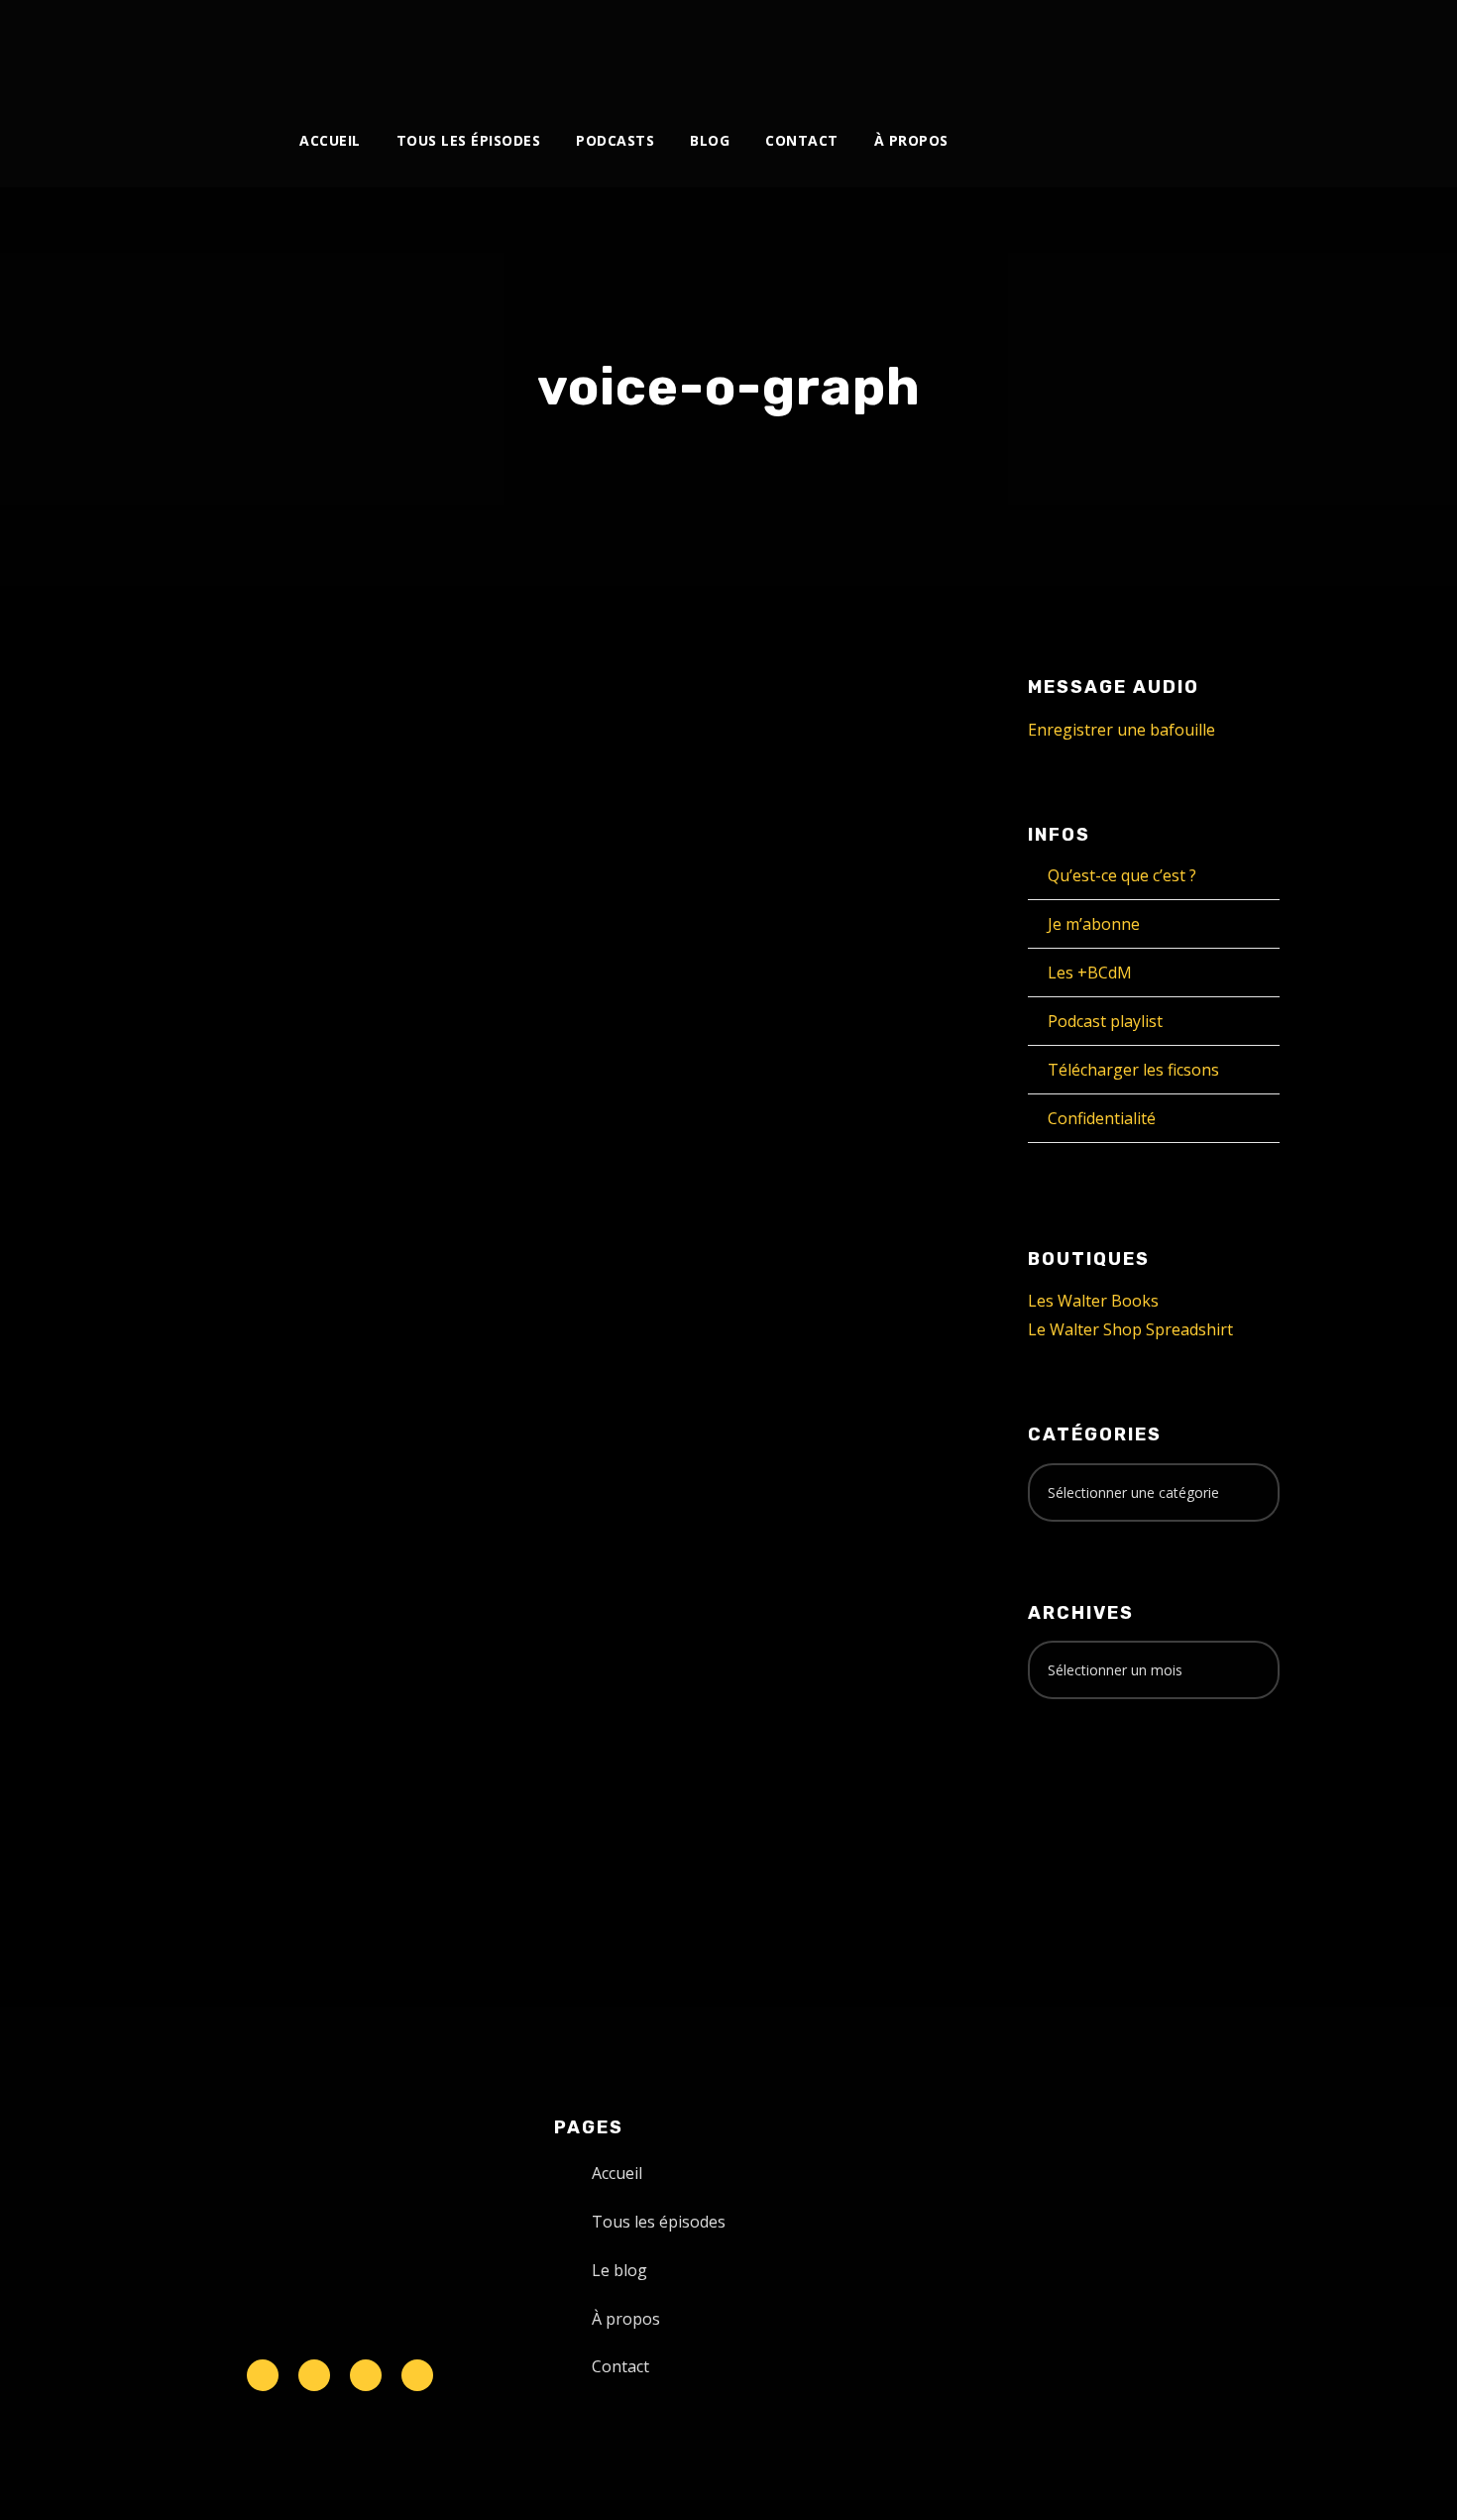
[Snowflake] (263, 2375)
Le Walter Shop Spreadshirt (1130, 1329)
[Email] (1239, 47)
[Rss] (417, 2375)
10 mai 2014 (214, 1046)
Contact (802, 140)
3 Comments (397, 1068)
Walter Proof (332, 1046)
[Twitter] (1010, 47)
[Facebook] (978, 47)
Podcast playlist (1105, 1021)
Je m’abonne (1094, 924)
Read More (213, 1227)
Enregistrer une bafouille (1121, 730)
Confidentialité (1102, 1118)
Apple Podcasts (303, 1419)
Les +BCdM (1090, 973)
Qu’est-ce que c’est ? (1122, 875)
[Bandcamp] (1174, 47)
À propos (911, 140)
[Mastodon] (1207, 47)
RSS (391, 1419)
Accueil (330, 140)
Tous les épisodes (469, 140)
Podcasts (615, 140)
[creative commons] (1089, 1792)
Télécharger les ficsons (1133, 1070)
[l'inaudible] (199, 54)
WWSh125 (235, 1005)
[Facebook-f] (314, 2375)
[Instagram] (1043, 47)
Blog (710, 140)
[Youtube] (1076, 47)
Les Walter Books (1093, 1301)
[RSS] (1109, 47)
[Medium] (1141, 47)
